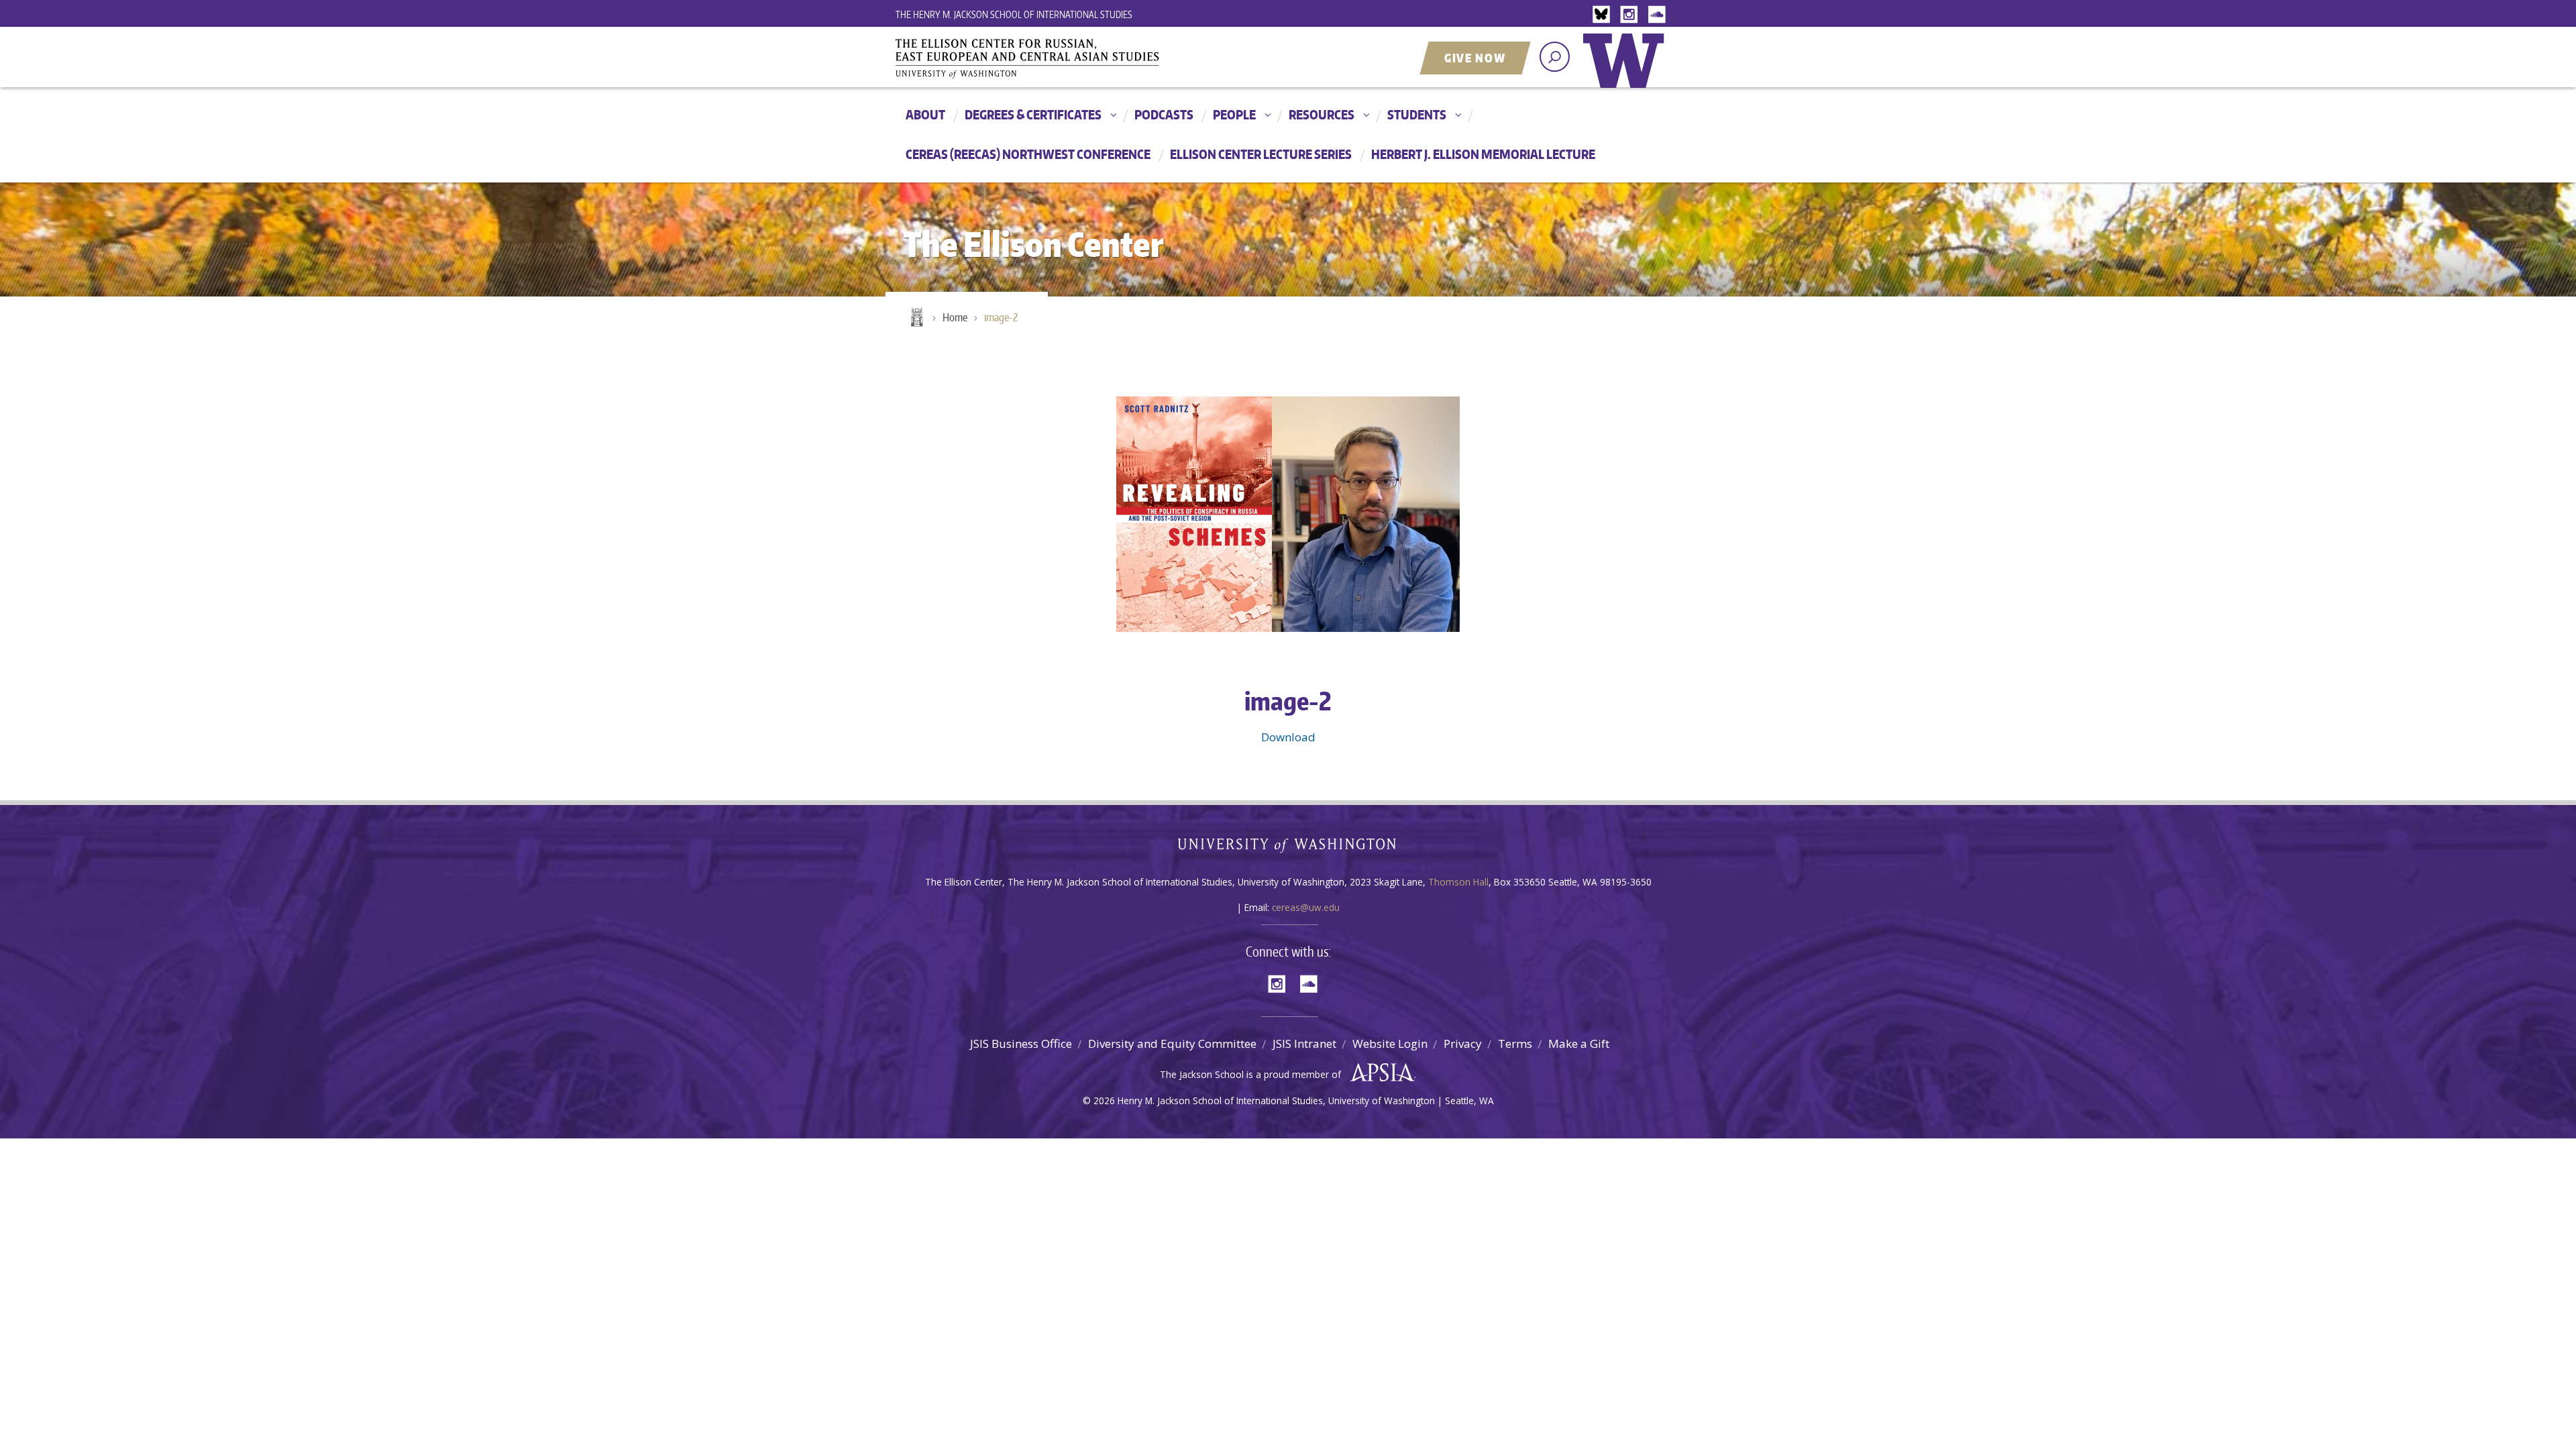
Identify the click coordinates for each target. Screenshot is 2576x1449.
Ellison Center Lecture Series (1261, 154)
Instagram (1631, 15)
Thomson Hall (1458, 882)
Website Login (1390, 1043)
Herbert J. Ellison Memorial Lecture (1483, 154)
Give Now (1475, 58)
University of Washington (1627, 70)
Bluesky (1605, 15)
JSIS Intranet (1304, 1043)
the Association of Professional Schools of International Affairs (1379, 1073)
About (925, 114)
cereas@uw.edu (1306, 907)
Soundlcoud (1658, 15)
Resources (1322, 114)
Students (1417, 114)
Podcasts (1164, 114)
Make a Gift (1579, 1043)
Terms (1515, 1043)
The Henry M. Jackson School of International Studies (1014, 14)
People (1234, 114)
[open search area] (1555, 57)
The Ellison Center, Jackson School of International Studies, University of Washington (1046, 58)
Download (1288, 737)
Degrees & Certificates (1033, 114)
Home (916, 318)
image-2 (1001, 317)
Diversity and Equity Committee (1172, 1043)
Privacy (1463, 1043)
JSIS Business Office (1021, 1043)
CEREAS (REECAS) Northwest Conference (1028, 154)
